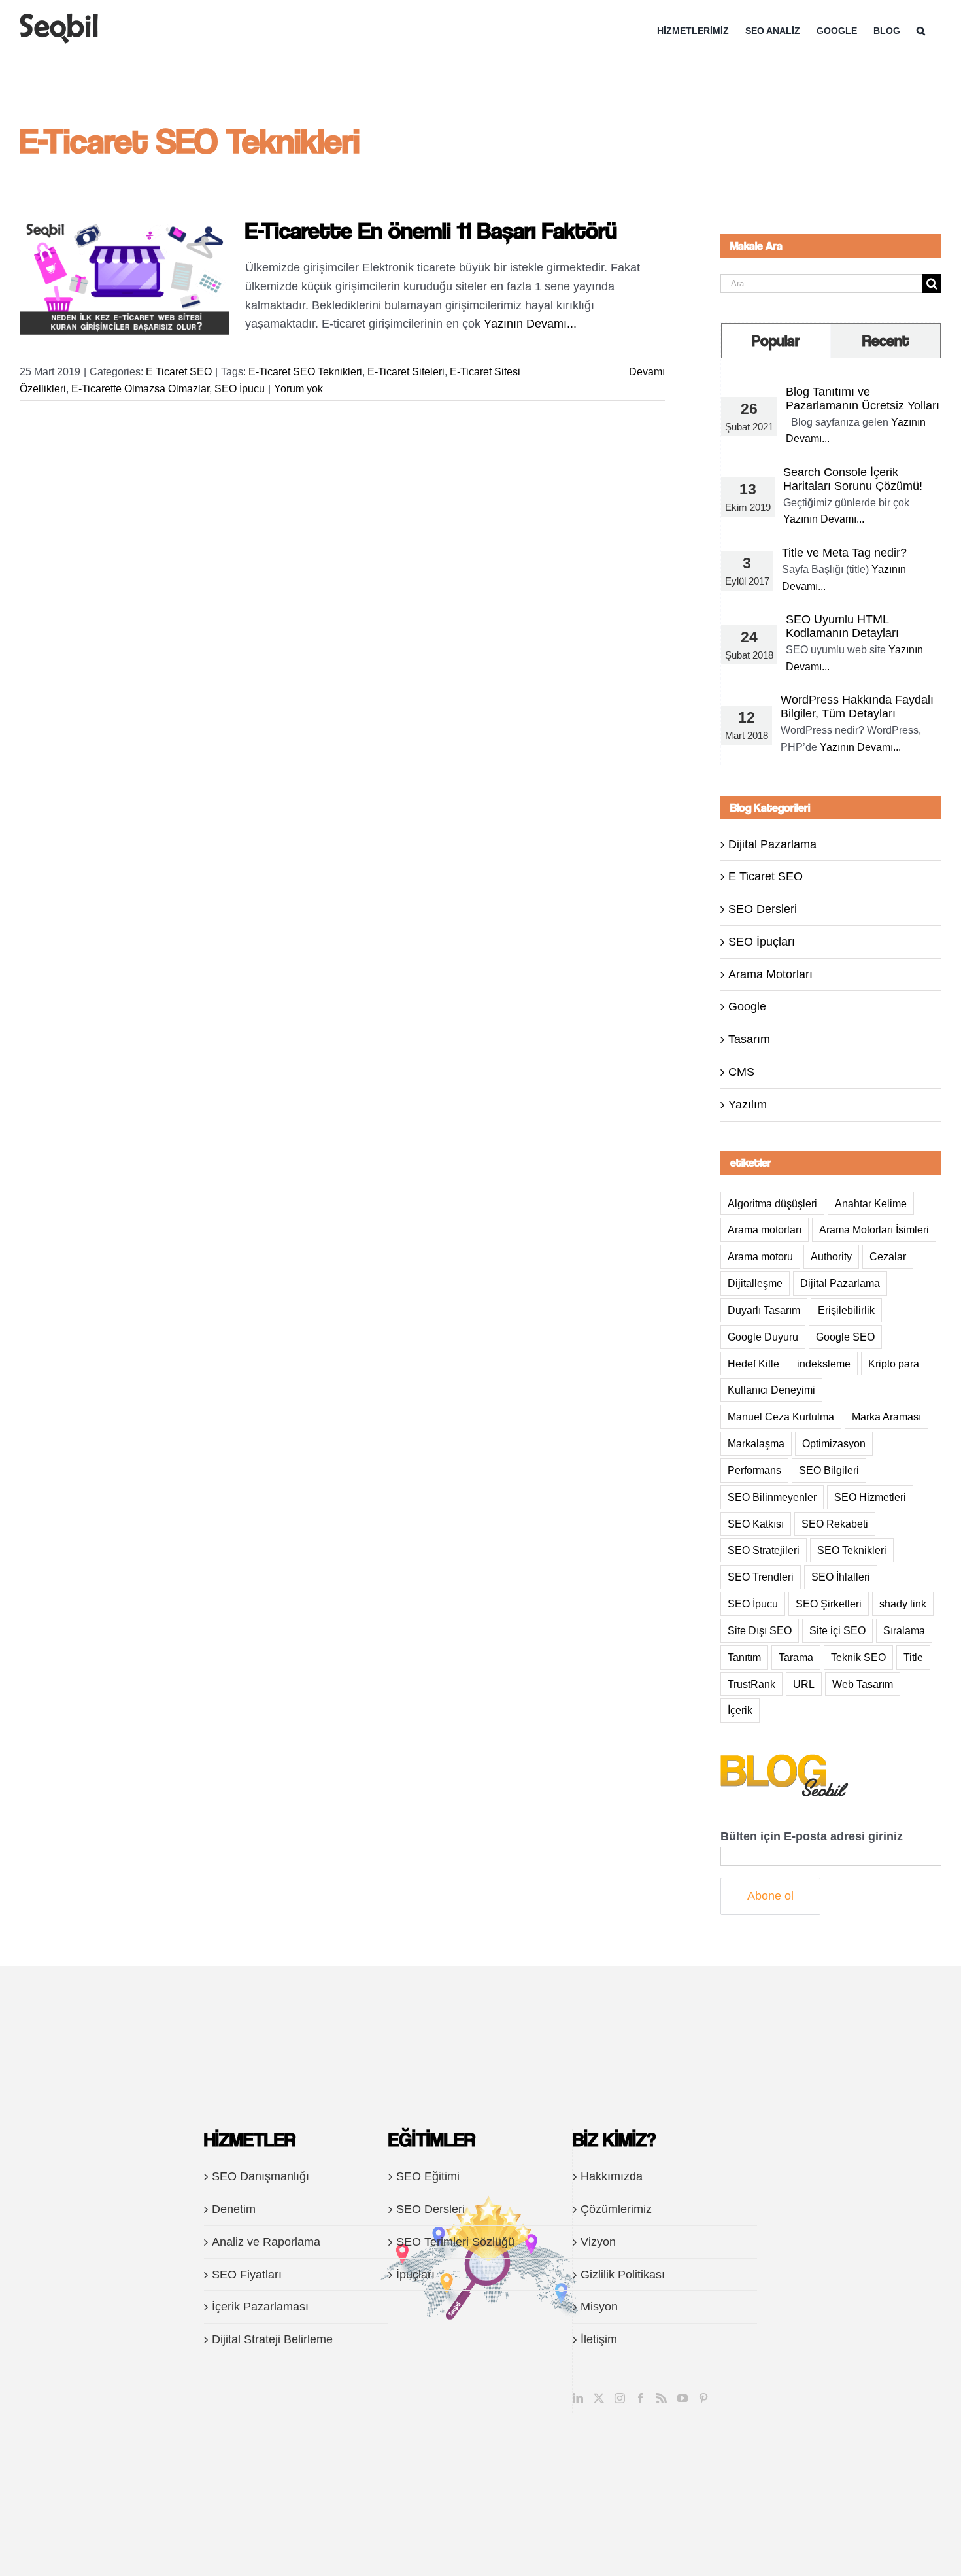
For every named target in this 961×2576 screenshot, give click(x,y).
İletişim (599, 2339)
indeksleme (824, 1364)
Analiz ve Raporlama (266, 2242)
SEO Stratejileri (764, 1550)
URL (804, 1684)
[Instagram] (620, 2398)
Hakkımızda (612, 2176)
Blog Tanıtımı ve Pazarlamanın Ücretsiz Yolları (863, 399)
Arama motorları (765, 1229)
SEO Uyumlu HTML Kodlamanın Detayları (842, 626)
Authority (831, 1256)
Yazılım (748, 1105)
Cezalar (888, 1256)
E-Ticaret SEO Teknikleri (305, 372)
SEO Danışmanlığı (261, 2176)
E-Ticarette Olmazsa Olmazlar (140, 389)
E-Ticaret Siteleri (406, 372)
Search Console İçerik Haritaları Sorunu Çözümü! (853, 479)
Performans (754, 1470)
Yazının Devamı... (530, 324)
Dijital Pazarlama (772, 844)
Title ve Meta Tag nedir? (844, 553)
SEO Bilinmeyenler (772, 1497)
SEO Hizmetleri (870, 1497)
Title (913, 1657)
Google (747, 1006)
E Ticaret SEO (179, 372)
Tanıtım (744, 1657)
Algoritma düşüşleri (772, 1203)
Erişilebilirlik (846, 1310)
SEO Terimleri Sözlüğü (455, 2242)
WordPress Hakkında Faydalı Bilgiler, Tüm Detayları (857, 707)
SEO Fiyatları (247, 2275)
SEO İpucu (240, 389)
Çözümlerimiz (616, 2209)
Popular (776, 340)
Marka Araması (886, 1417)
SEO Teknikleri (852, 1550)
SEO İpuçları (762, 942)
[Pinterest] (703, 2398)
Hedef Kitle (753, 1364)
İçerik (740, 1710)
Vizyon (598, 2242)
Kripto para (894, 1364)
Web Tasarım (863, 1684)
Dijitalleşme (755, 1283)
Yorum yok (298, 389)
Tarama (796, 1657)
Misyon (599, 2307)
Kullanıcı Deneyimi (771, 1390)
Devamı (647, 372)
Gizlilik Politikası (623, 2275)
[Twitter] (599, 2398)
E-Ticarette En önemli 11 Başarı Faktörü (431, 230)
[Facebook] (641, 2398)
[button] (921, 31)
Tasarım (749, 1039)
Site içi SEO (837, 1630)
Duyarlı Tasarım (764, 1310)
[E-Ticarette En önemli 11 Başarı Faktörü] (124, 277)
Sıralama (904, 1630)
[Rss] (662, 2398)
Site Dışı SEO (760, 1630)
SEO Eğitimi (428, 2176)
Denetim (234, 2209)
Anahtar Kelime (871, 1203)
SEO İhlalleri (841, 1577)
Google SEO (845, 1337)
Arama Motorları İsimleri (874, 1229)
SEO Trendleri (761, 1577)
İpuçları (415, 2275)
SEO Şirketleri (829, 1604)
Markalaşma (756, 1443)
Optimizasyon (834, 1443)
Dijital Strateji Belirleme (272, 2339)
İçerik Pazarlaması (260, 2307)
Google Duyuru (763, 1337)
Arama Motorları (770, 974)
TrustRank (751, 1684)
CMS (741, 1072)
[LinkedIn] (578, 2398)
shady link (903, 1604)
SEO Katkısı (756, 1524)
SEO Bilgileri (829, 1470)
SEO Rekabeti (835, 1524)
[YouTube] (683, 2398)
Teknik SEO (858, 1657)
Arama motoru (760, 1256)
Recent (886, 340)
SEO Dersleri (763, 909)
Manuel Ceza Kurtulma (781, 1417)
